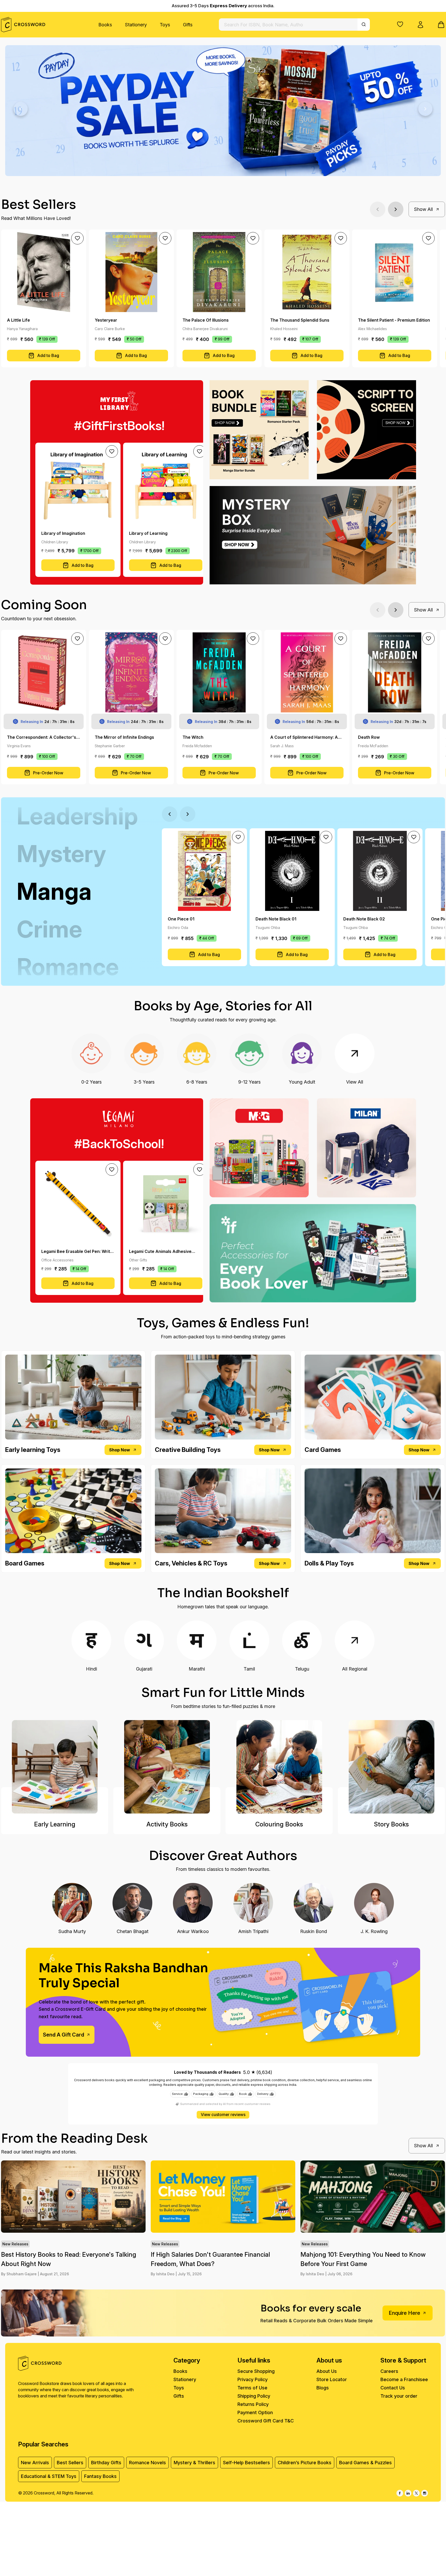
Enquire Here (404, 2313)
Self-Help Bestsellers (246, 2463)
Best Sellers (70, 2463)
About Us (327, 2371)
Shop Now (120, 1450)
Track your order (399, 2396)
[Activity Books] (167, 1767)
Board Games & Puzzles (365, 2463)
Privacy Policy (253, 2379)
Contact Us (393, 2388)
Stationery (136, 25)
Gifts (188, 25)
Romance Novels (148, 2463)
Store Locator (332, 2379)
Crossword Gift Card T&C (266, 2421)
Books (105, 25)
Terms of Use (252, 2388)
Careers (389, 2371)
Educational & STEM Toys (49, 2476)
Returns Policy (253, 2404)
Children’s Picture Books (305, 2463)
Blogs (323, 2388)
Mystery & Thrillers (194, 2463)
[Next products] (396, 209)
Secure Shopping (256, 2371)
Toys (165, 25)
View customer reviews (223, 2115)
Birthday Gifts (106, 2463)
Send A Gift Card (63, 2035)
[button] (400, 24)
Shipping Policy (254, 2396)
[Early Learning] (55, 1767)
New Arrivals (35, 2463)
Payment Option (255, 2412)
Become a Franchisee (404, 2379)
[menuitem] (105, 25)
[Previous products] (378, 209)
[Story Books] (391, 1767)
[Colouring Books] (279, 1767)
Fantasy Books (100, 2476)
